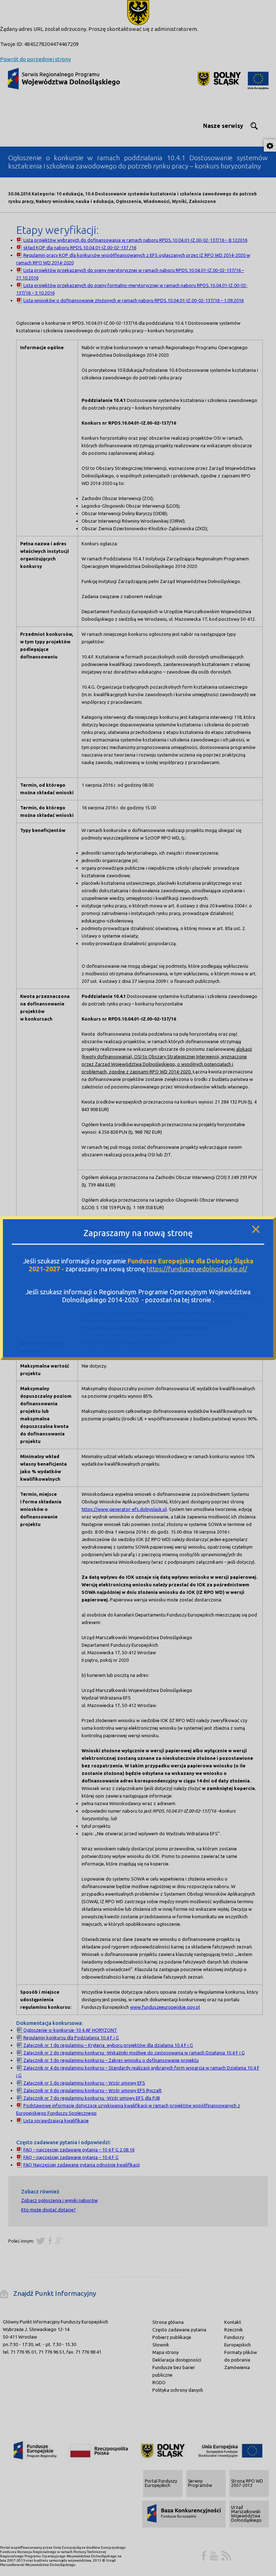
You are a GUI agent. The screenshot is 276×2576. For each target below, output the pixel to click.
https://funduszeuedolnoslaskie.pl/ (197, 1269)
